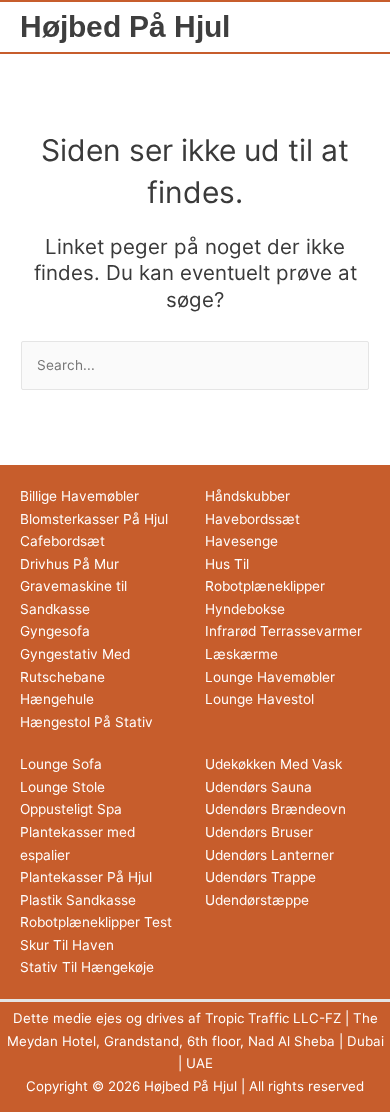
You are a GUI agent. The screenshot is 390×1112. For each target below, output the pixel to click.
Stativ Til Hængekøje (87, 967)
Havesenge (241, 541)
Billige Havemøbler (79, 496)
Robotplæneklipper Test (96, 922)
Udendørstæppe (257, 900)
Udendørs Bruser (259, 832)
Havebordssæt (252, 519)
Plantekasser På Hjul (86, 877)
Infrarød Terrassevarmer (283, 631)
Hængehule (57, 699)
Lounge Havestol (259, 699)
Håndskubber (247, 496)
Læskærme (241, 654)
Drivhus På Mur (69, 564)
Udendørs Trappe (260, 877)
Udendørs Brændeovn (275, 809)
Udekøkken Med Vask (273, 764)
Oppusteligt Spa (71, 809)
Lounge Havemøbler (270, 677)
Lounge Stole (62, 787)
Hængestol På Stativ (86, 722)
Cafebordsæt (62, 541)
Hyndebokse (245, 609)
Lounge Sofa (61, 764)
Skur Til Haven (67, 945)
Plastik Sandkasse (78, 900)
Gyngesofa (55, 631)
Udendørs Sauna (258, 787)
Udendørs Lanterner (269, 855)
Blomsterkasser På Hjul (94, 519)
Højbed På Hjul (125, 26)
